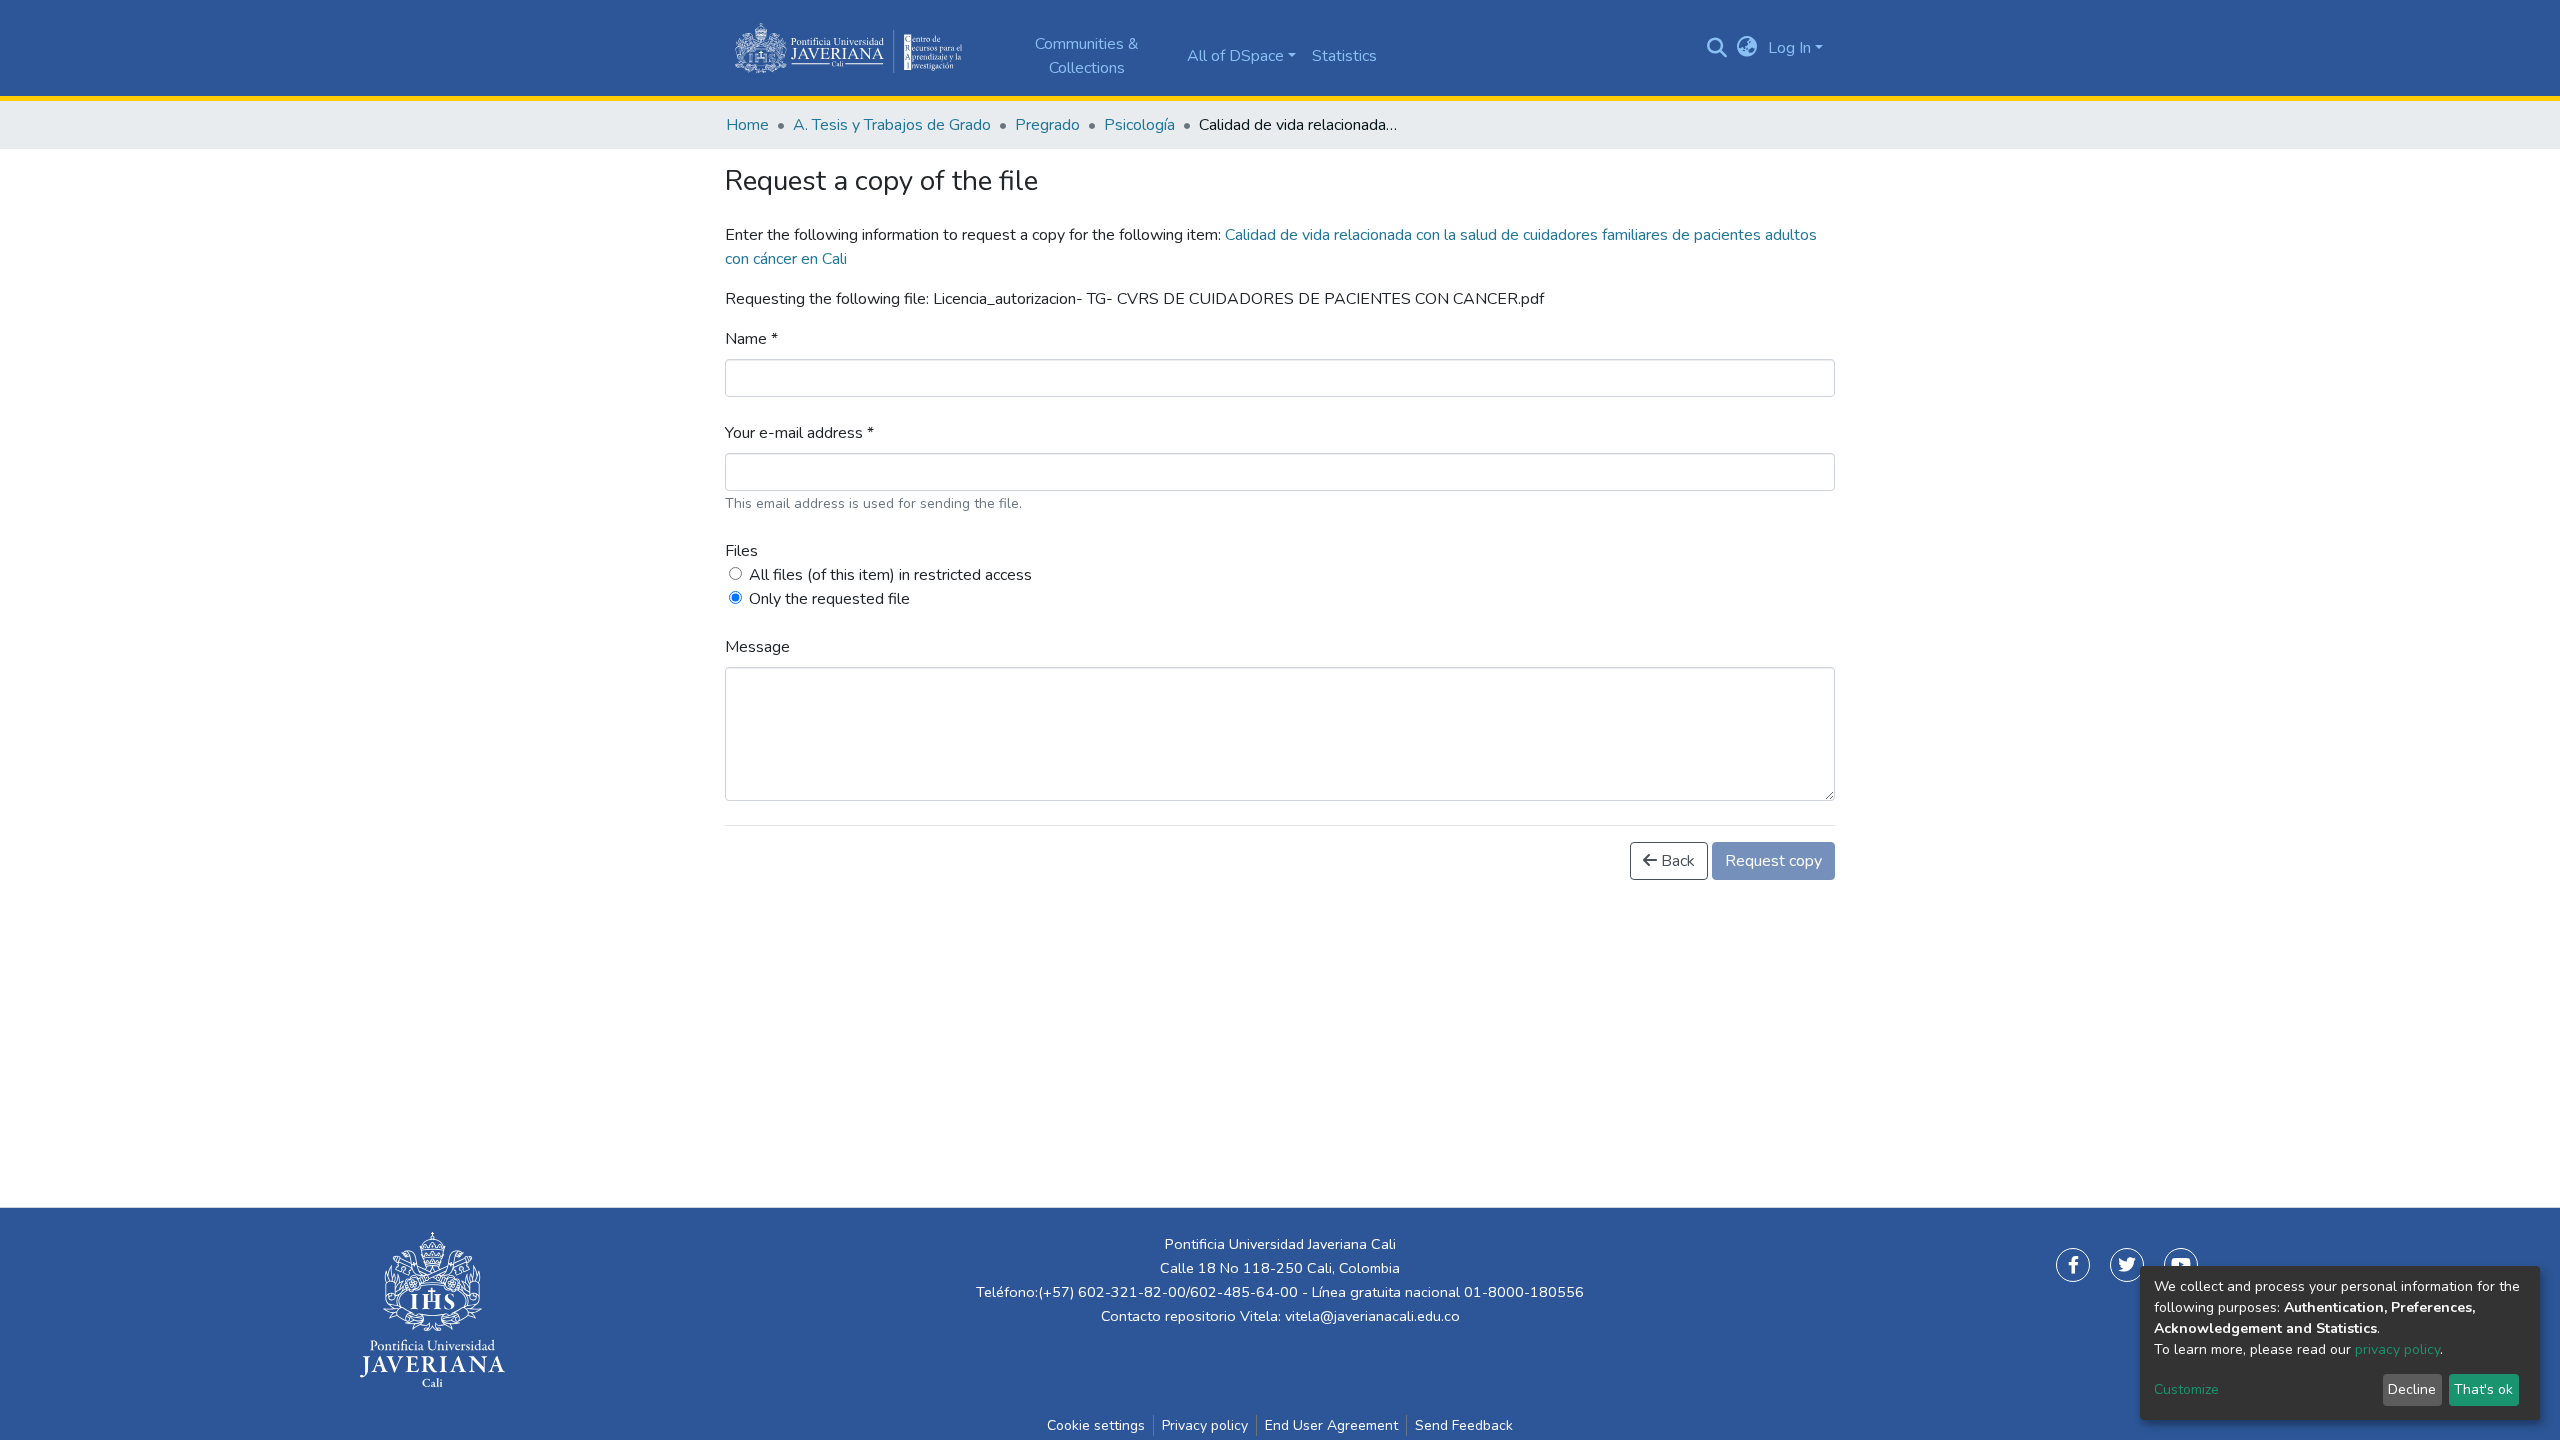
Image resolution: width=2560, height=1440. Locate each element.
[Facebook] (2073, 1265)
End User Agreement (1331, 1425)
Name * (751, 339)
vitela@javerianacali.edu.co (1372, 1316)
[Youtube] (2181, 1265)
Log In (1789, 48)
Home (747, 125)
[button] (1747, 48)
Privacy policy (1205, 1425)
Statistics (1344, 56)
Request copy (1773, 861)
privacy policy (2397, 1349)
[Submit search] (1717, 48)
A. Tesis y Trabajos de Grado (892, 125)
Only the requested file (829, 599)
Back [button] (1676, 861)
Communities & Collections (1087, 56)
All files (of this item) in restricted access (890, 575)
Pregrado (1047, 125)
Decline (2412, 1389)
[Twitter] (2127, 1265)
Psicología (1139, 125)
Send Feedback (1464, 1425)
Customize (2186, 1389)
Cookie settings (1096, 1425)
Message (757, 647)
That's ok (2483, 1389)
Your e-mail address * (799, 433)
